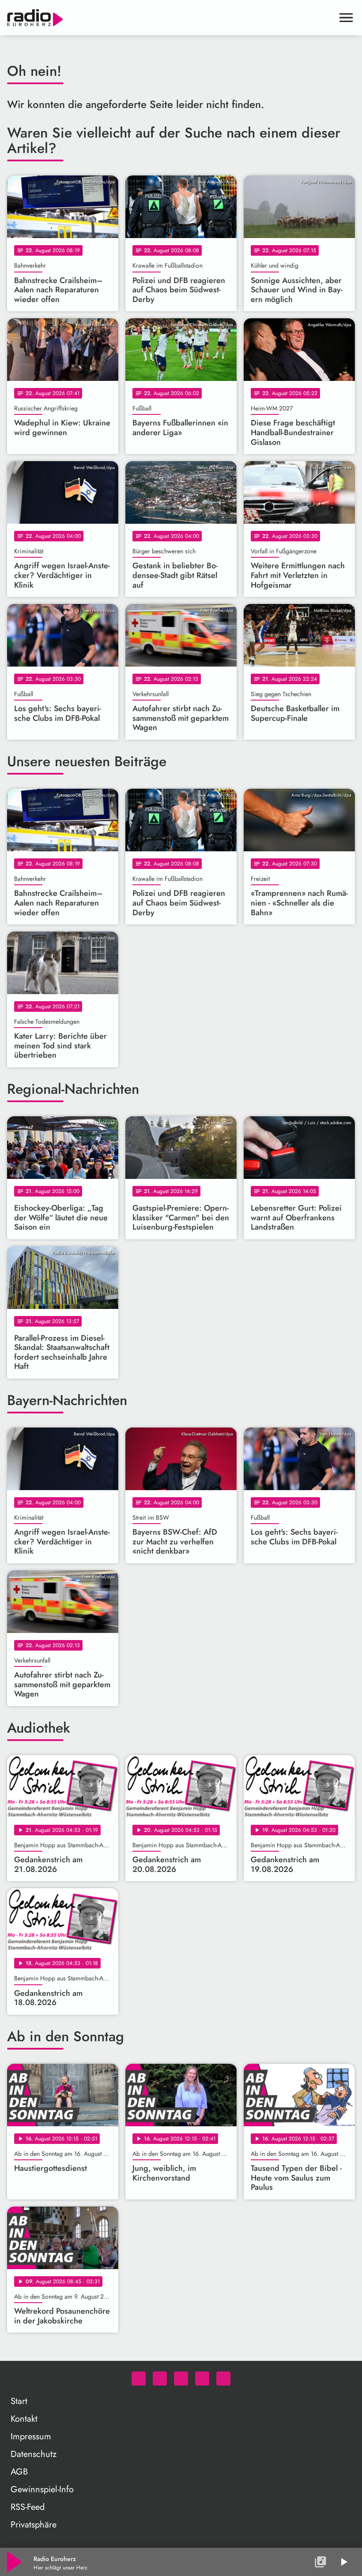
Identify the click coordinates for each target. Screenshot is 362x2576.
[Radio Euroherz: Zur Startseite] (170, 18)
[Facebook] (160, 2378)
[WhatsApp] (139, 2378)
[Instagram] (181, 2378)
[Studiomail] (202, 2378)
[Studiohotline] (223, 2378)
